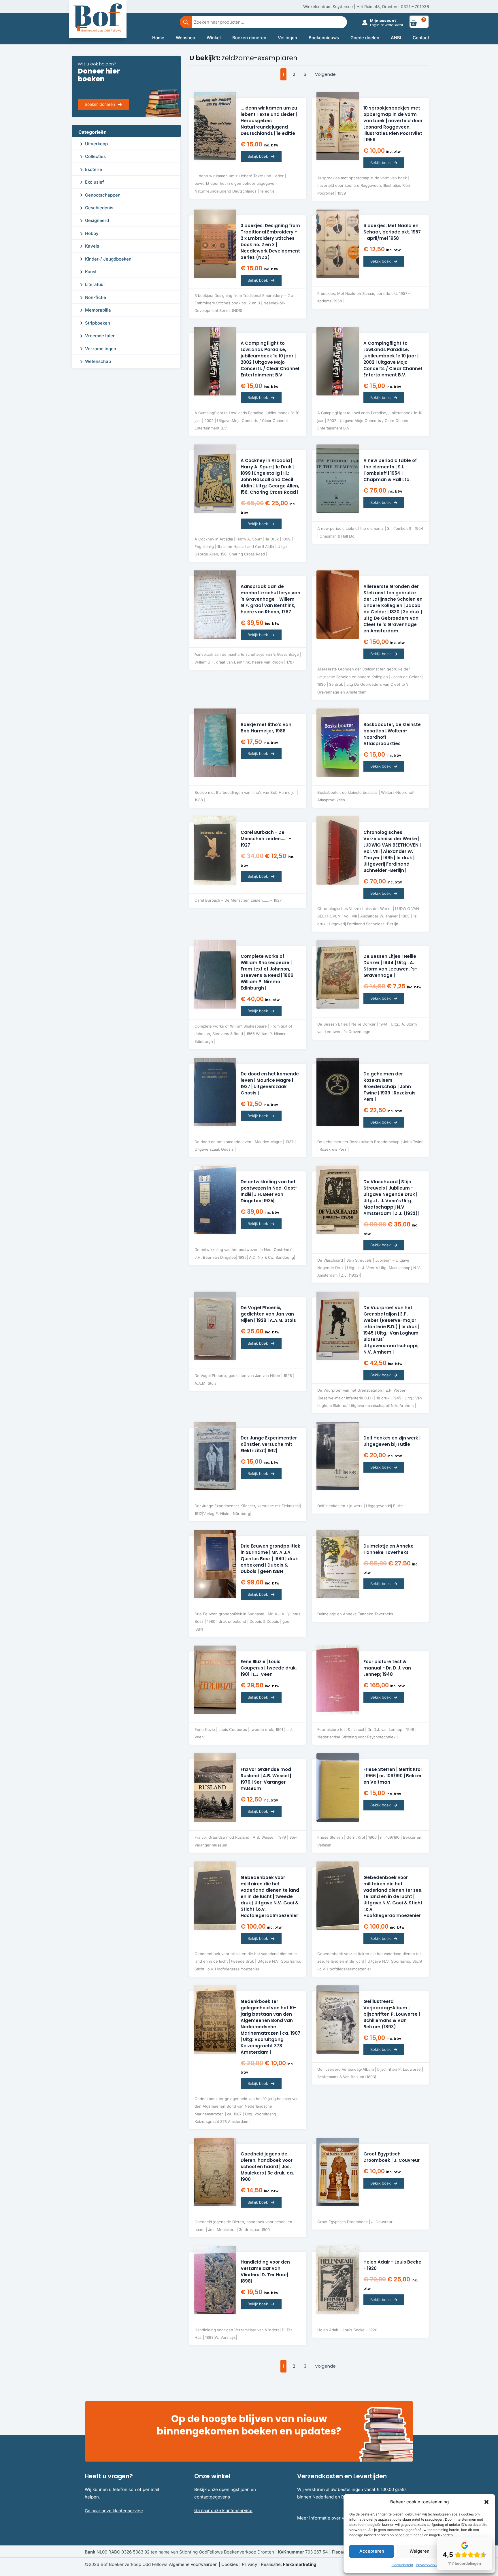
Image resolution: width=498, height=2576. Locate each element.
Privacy (249, 2564)
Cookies (230, 2564)
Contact (421, 38)
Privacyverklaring (430, 2565)
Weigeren (419, 2551)
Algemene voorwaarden (193, 2564)
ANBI (396, 38)
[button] (486, 2502)
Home (158, 38)
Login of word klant (387, 25)
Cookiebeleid (402, 2565)
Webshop (185, 38)
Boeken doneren (249, 38)
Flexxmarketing (300, 2564)
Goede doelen (365, 38)
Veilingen (287, 38)
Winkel (214, 38)
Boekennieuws (324, 38)
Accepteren (372, 2551)
